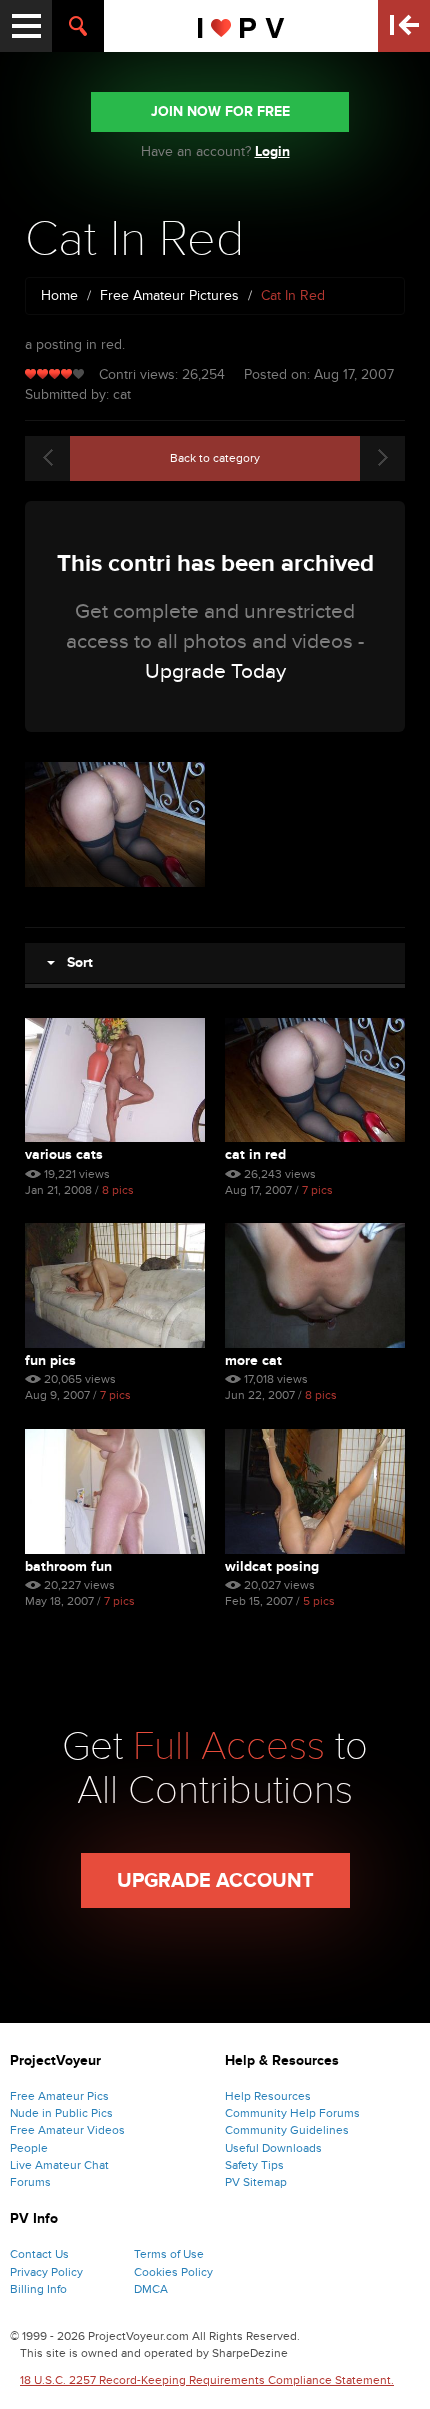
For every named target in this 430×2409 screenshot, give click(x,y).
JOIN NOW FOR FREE (220, 111)
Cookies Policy (173, 2272)
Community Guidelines (287, 2130)
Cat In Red (255, 1154)
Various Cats (64, 1154)
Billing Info (38, 2289)
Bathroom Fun (68, 1566)
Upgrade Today (215, 671)
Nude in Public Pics (61, 2113)
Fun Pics (50, 1360)
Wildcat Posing (272, 1566)
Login (272, 151)
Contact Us (39, 2254)
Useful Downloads (273, 2148)
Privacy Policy (46, 2272)
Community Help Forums (292, 2113)
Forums (30, 2182)
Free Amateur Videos (67, 2130)
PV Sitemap (256, 2182)
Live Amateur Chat (59, 2165)
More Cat (253, 1360)
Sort (74, 962)
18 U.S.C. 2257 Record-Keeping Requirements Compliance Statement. (207, 2380)
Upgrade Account (215, 1881)
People (29, 2148)
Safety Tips (254, 2165)
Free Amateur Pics (59, 2096)
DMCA (151, 2289)
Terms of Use (169, 2254)
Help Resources (268, 2096)
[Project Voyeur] (241, 26)
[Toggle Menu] (26, 26)
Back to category (215, 458)
